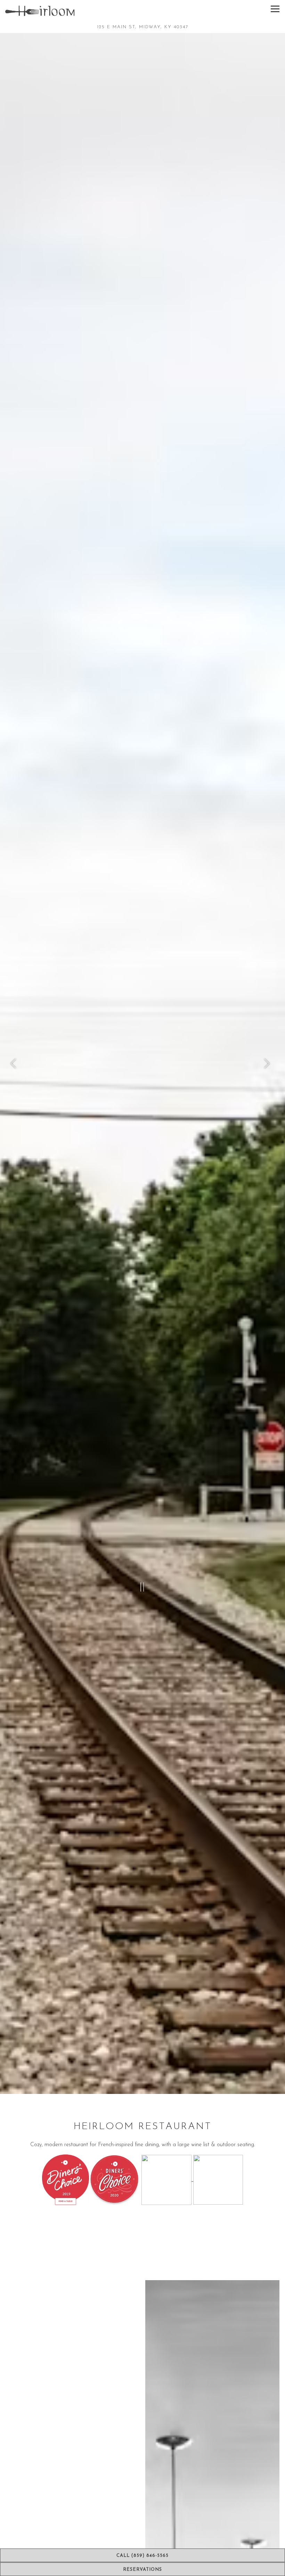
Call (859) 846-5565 (142, 2556)
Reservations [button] (142, 2570)
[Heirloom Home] (40, 10)
